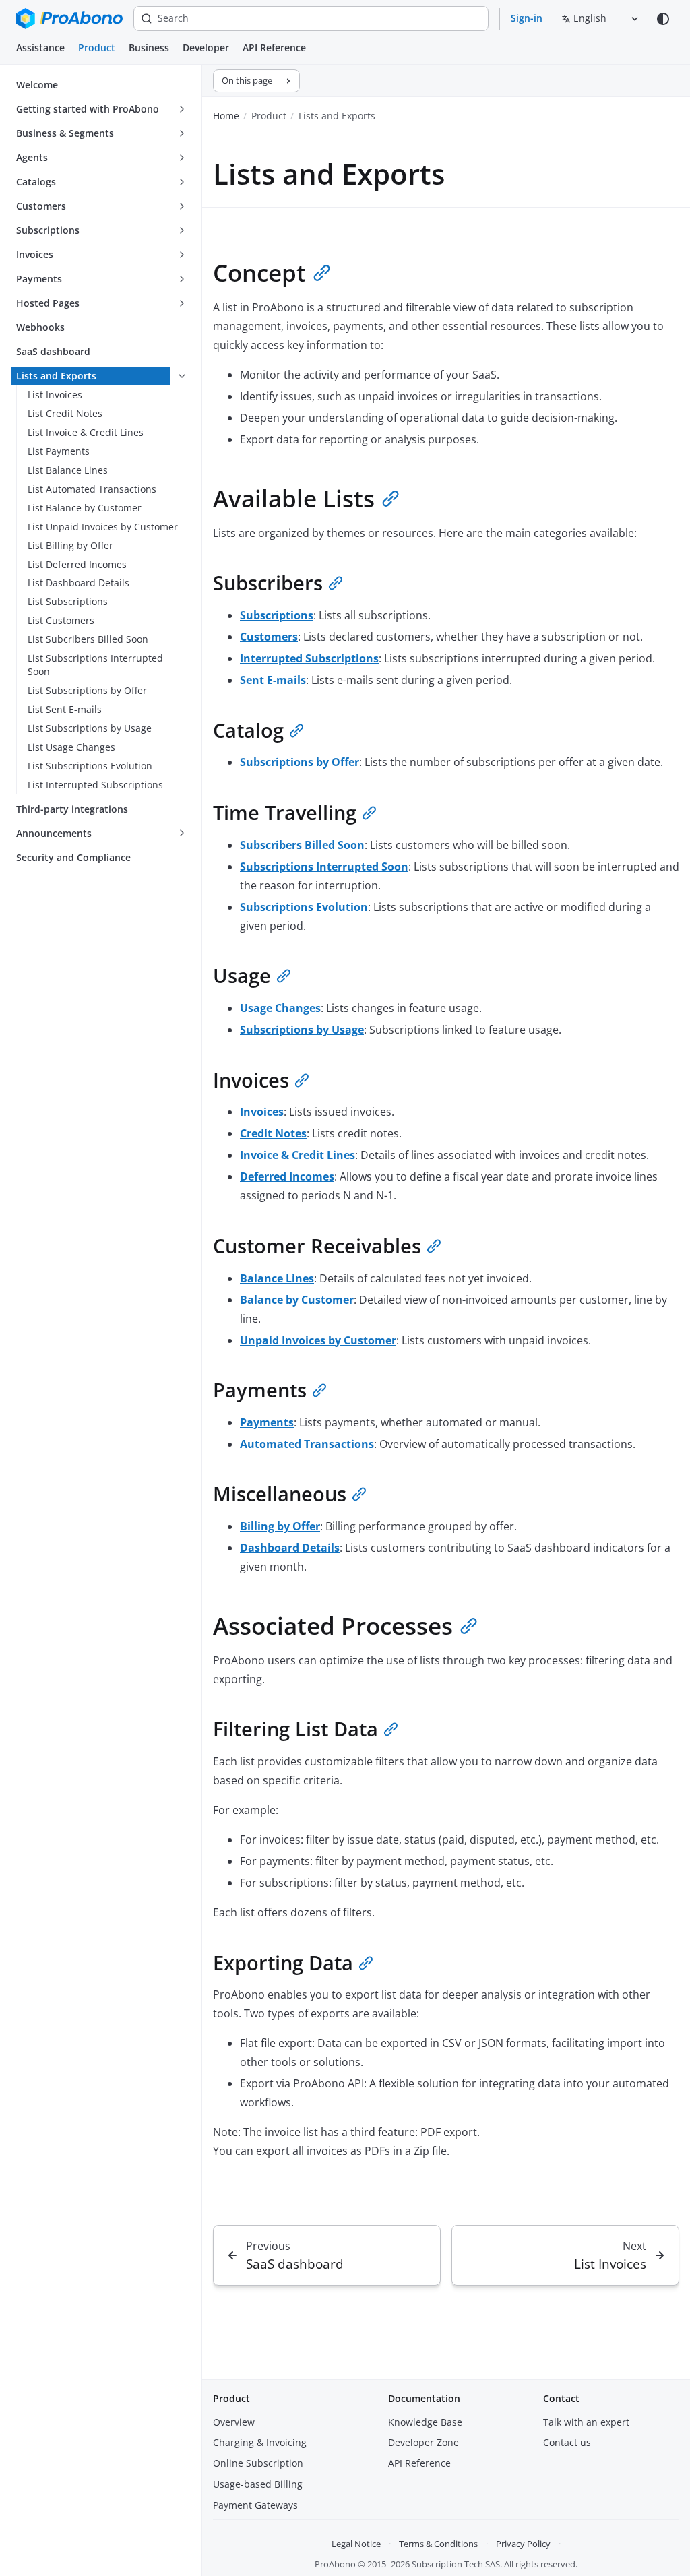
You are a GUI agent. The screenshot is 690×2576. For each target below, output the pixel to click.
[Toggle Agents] (182, 158)
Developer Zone (424, 2442)
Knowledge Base (425, 2422)
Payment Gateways (255, 2505)
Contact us (567, 2442)
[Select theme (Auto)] (663, 19)
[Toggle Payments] (182, 279)
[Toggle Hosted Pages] (182, 303)
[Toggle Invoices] (182, 255)
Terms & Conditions (438, 2544)
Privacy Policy (523, 2544)
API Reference (274, 48)
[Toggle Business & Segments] (182, 133)
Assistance (40, 48)
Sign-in (527, 18)
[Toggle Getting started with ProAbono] (182, 109)
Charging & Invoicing (260, 2442)
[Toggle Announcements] (182, 834)
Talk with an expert (586, 2422)
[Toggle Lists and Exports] (182, 376)
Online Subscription (258, 2463)
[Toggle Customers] (182, 206)
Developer (206, 48)
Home (226, 116)
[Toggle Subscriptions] (182, 230)
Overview (234, 2422)
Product (97, 48)
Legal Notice (356, 2544)
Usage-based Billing (258, 2484)
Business (149, 48)
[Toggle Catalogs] (182, 182)
